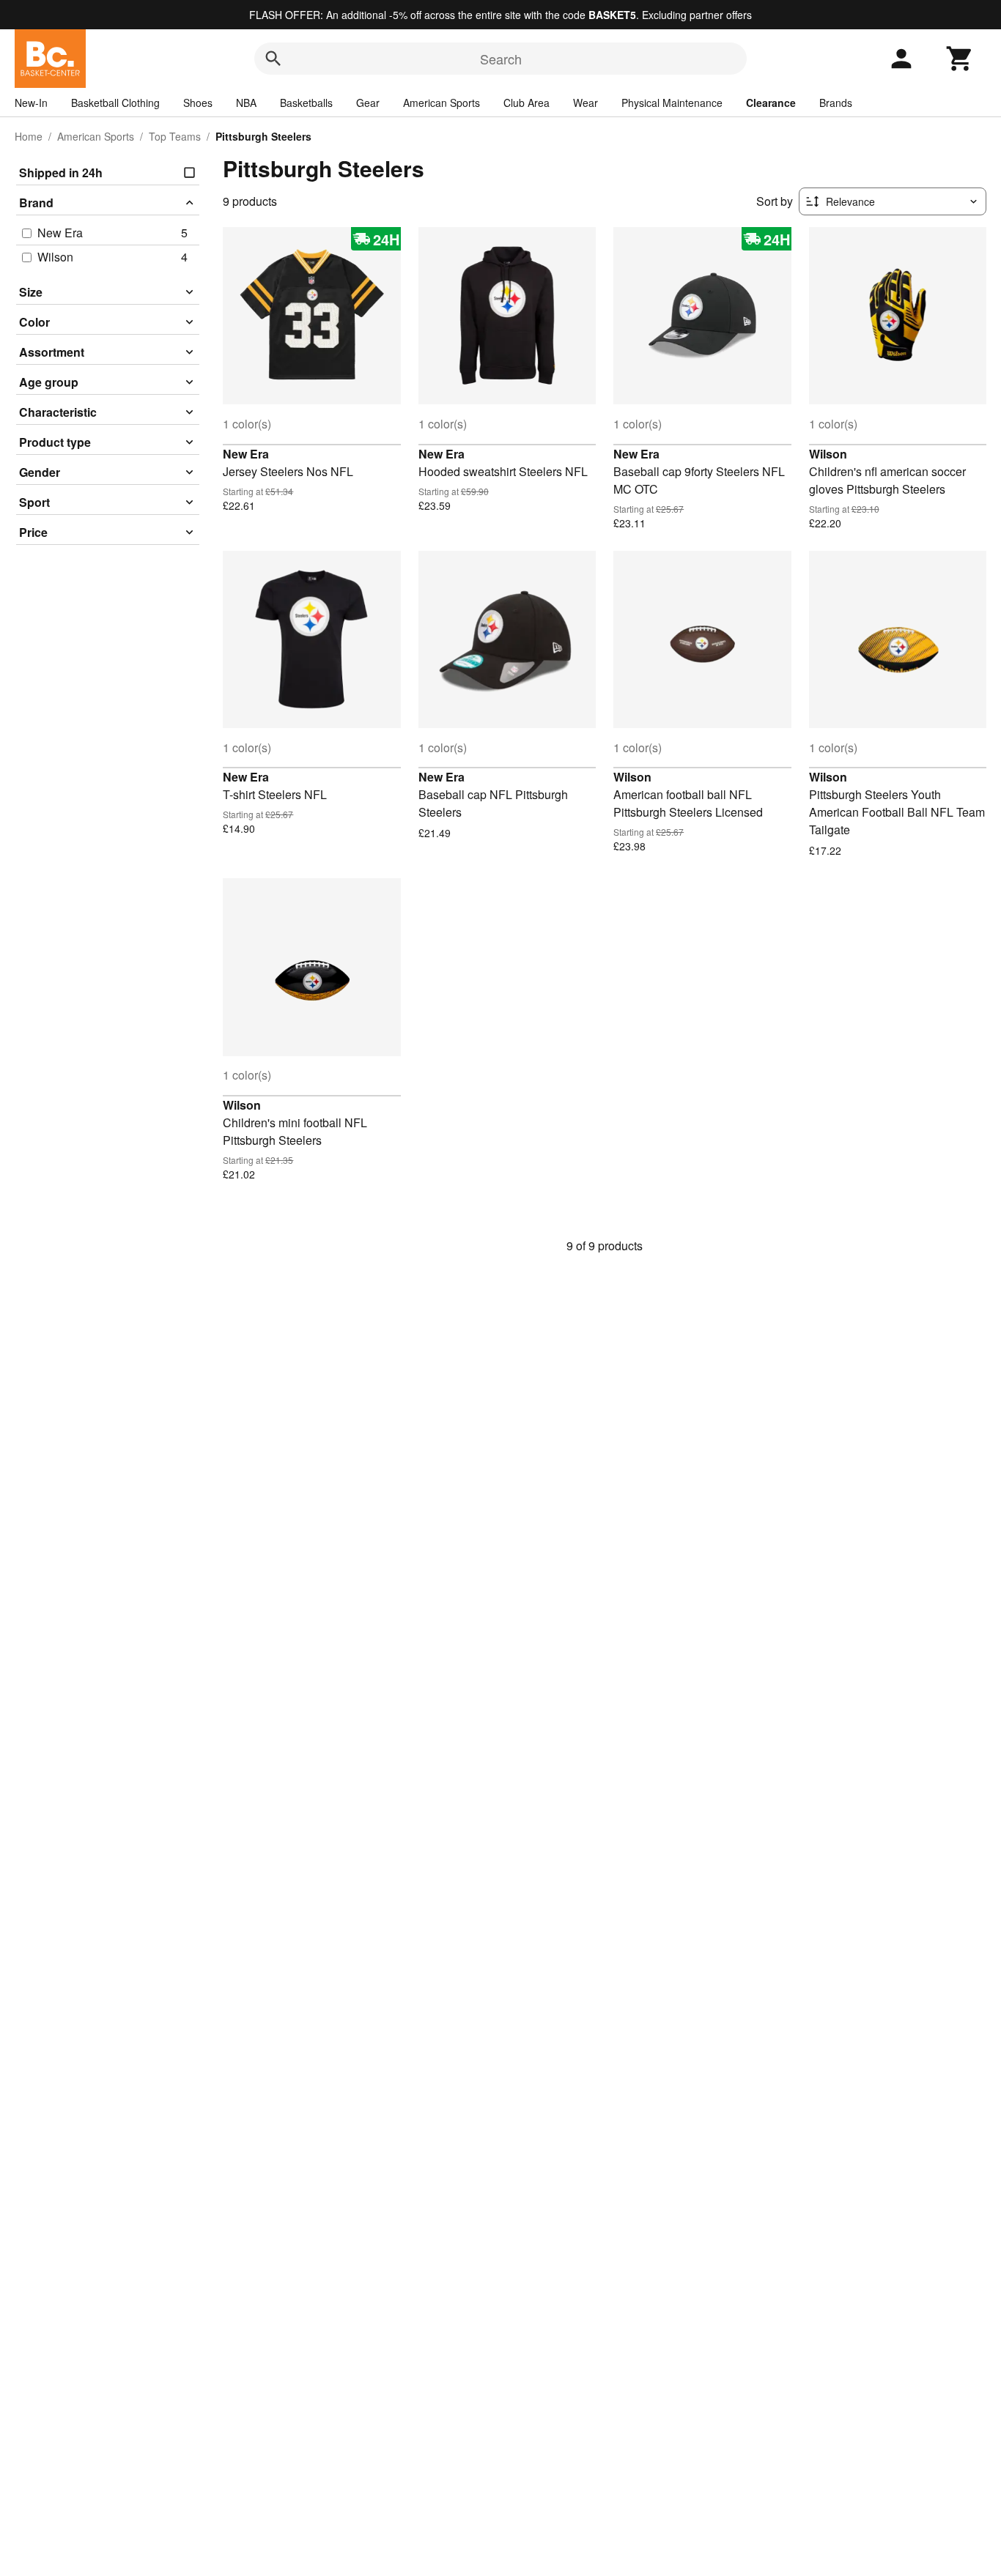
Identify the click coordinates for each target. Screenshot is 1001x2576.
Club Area (527, 103)
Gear (368, 103)
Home (29, 136)
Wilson (828, 454)
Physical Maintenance (672, 103)
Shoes (198, 103)
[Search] (273, 59)
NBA (246, 103)
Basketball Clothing (115, 103)
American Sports (442, 103)
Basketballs (306, 103)
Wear (586, 103)
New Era (246, 454)
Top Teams (175, 136)
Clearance (771, 103)
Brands (836, 103)
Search (501, 59)
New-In (31, 103)
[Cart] (960, 59)
